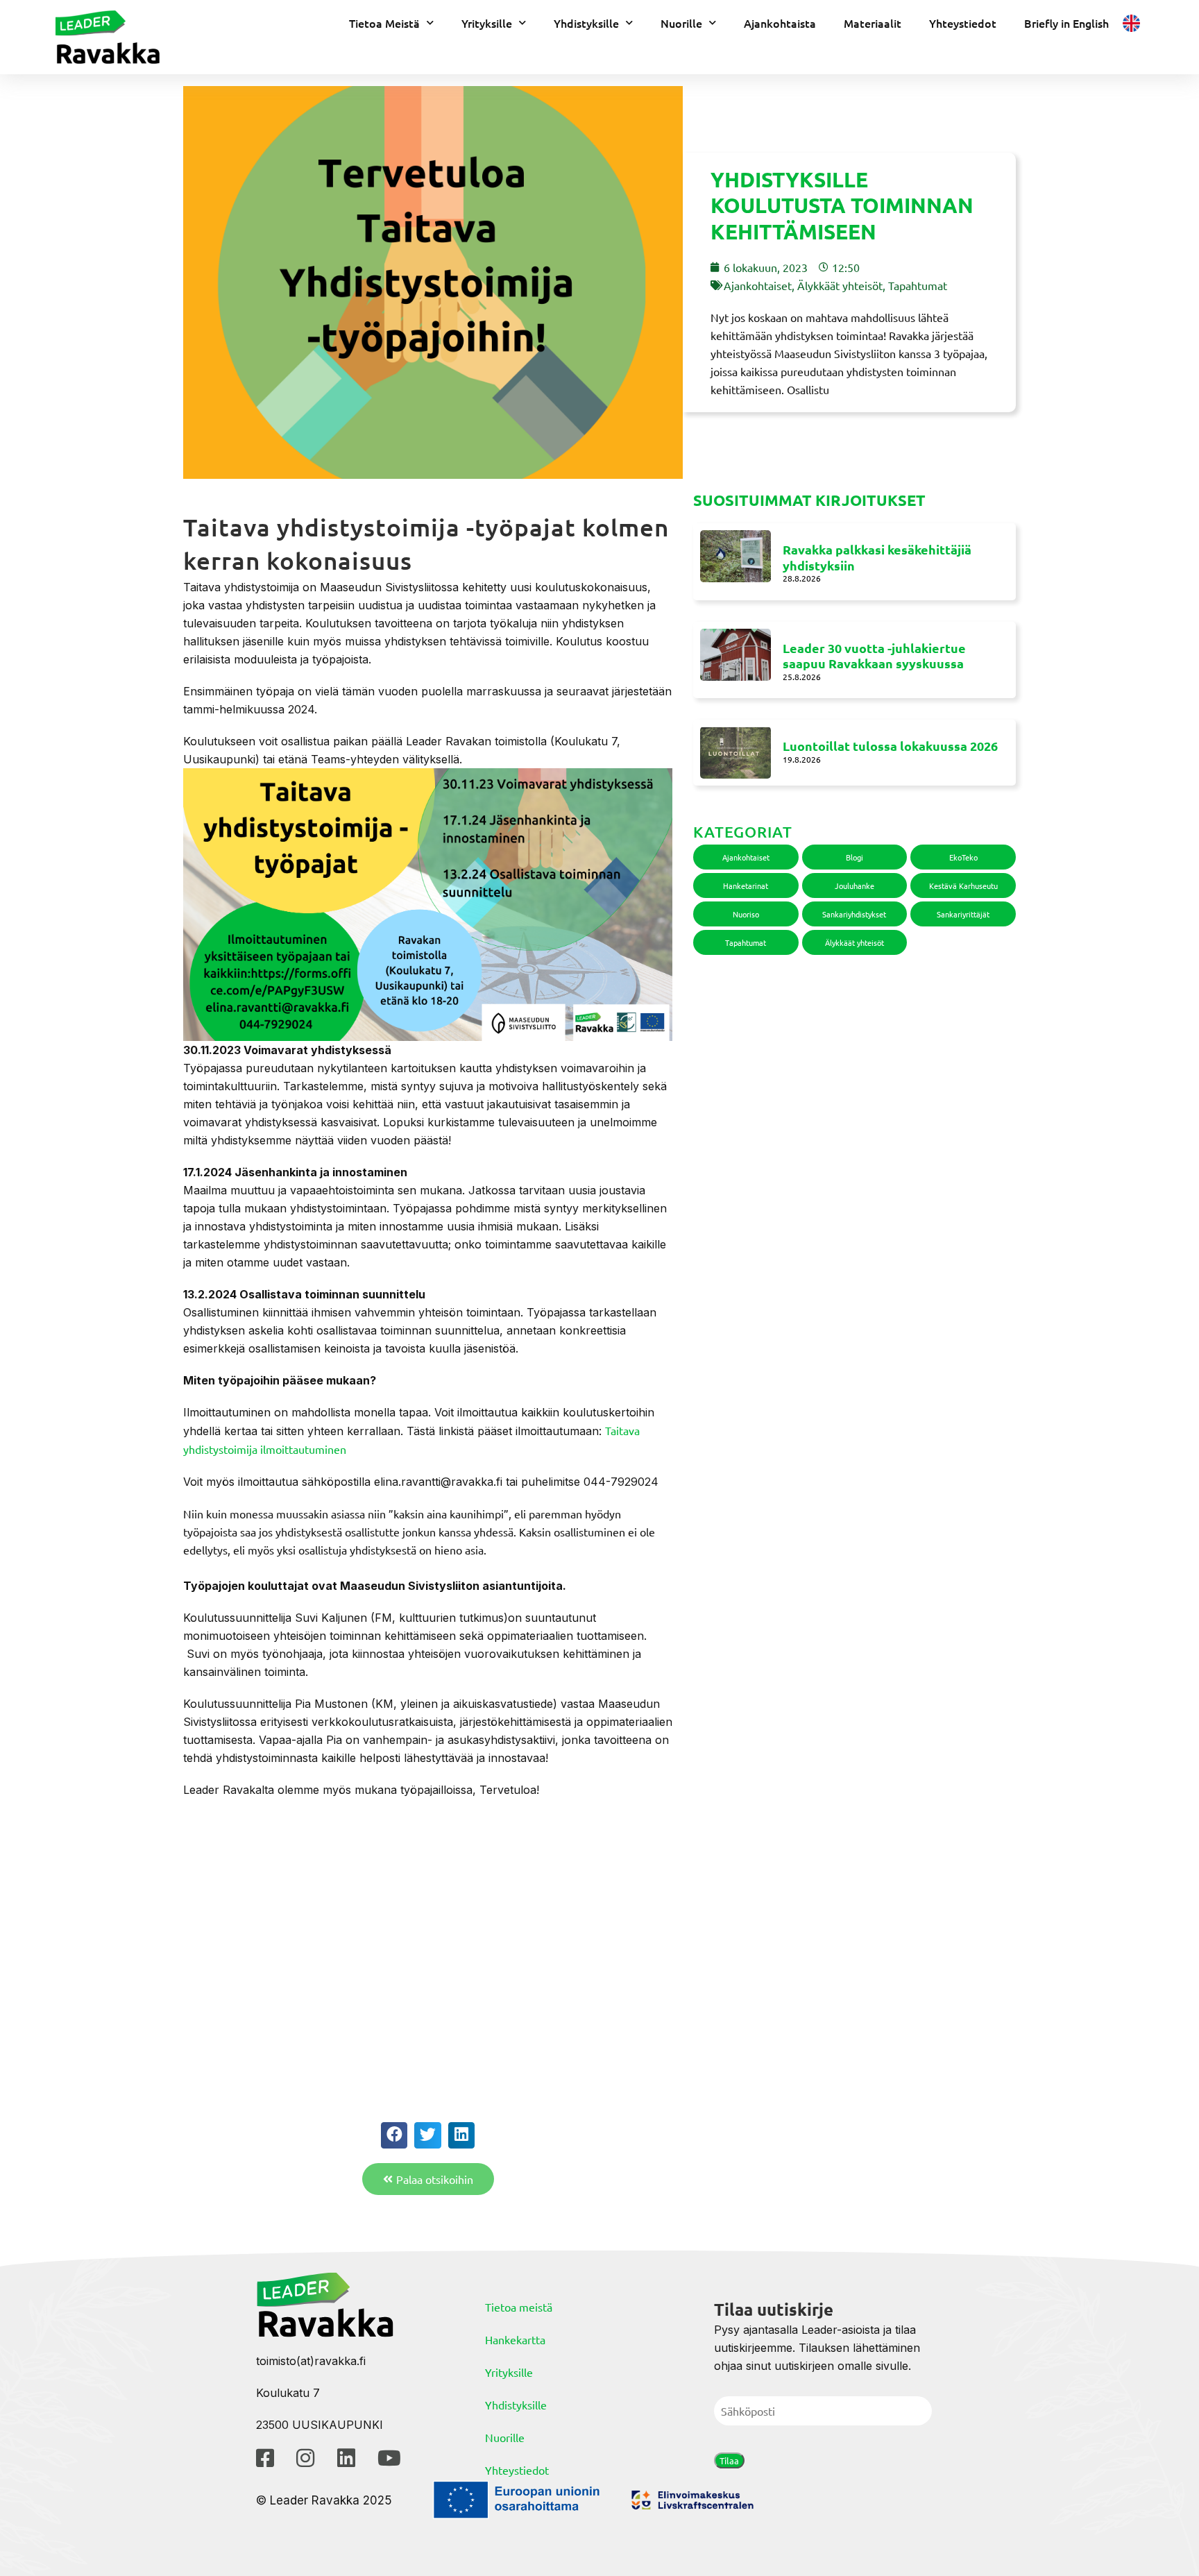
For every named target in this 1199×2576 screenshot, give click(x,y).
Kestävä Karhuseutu (963, 885)
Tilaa (729, 2460)
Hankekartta (515, 2339)
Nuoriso (746, 914)
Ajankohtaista (780, 23)
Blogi (854, 857)
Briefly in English (1066, 23)
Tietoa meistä (519, 2307)
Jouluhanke (854, 885)
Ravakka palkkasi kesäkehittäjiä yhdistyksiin (877, 557)
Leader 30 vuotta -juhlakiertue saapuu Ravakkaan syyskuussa (874, 656)
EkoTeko (963, 857)
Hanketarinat (746, 885)
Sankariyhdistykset (854, 914)
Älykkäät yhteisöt (840, 285)
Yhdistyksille (586, 23)
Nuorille (681, 23)
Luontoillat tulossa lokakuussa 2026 (890, 746)
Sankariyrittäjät (963, 914)
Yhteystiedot (963, 23)
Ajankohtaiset (758, 285)
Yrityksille (487, 23)
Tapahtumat (918, 285)
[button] (394, 2135)
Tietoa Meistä (384, 23)
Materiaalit (873, 23)
